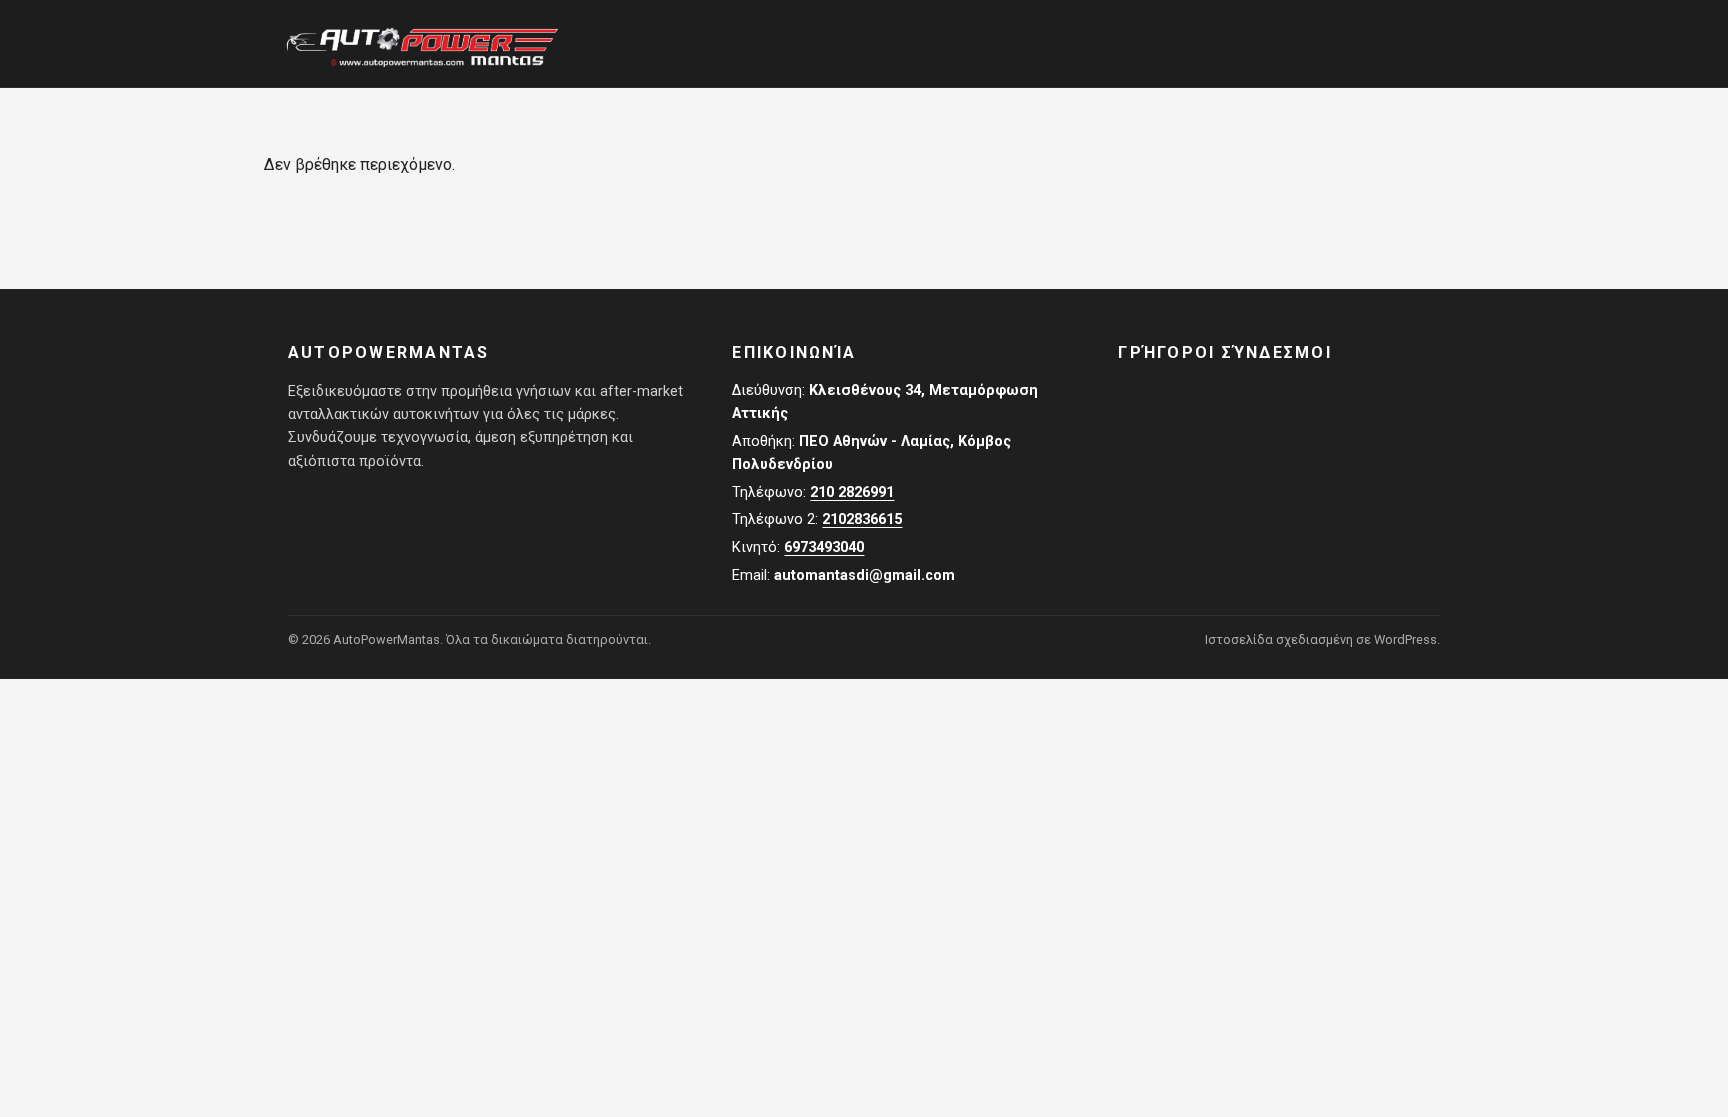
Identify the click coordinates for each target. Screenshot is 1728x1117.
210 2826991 (852, 492)
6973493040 (824, 547)
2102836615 (862, 519)
